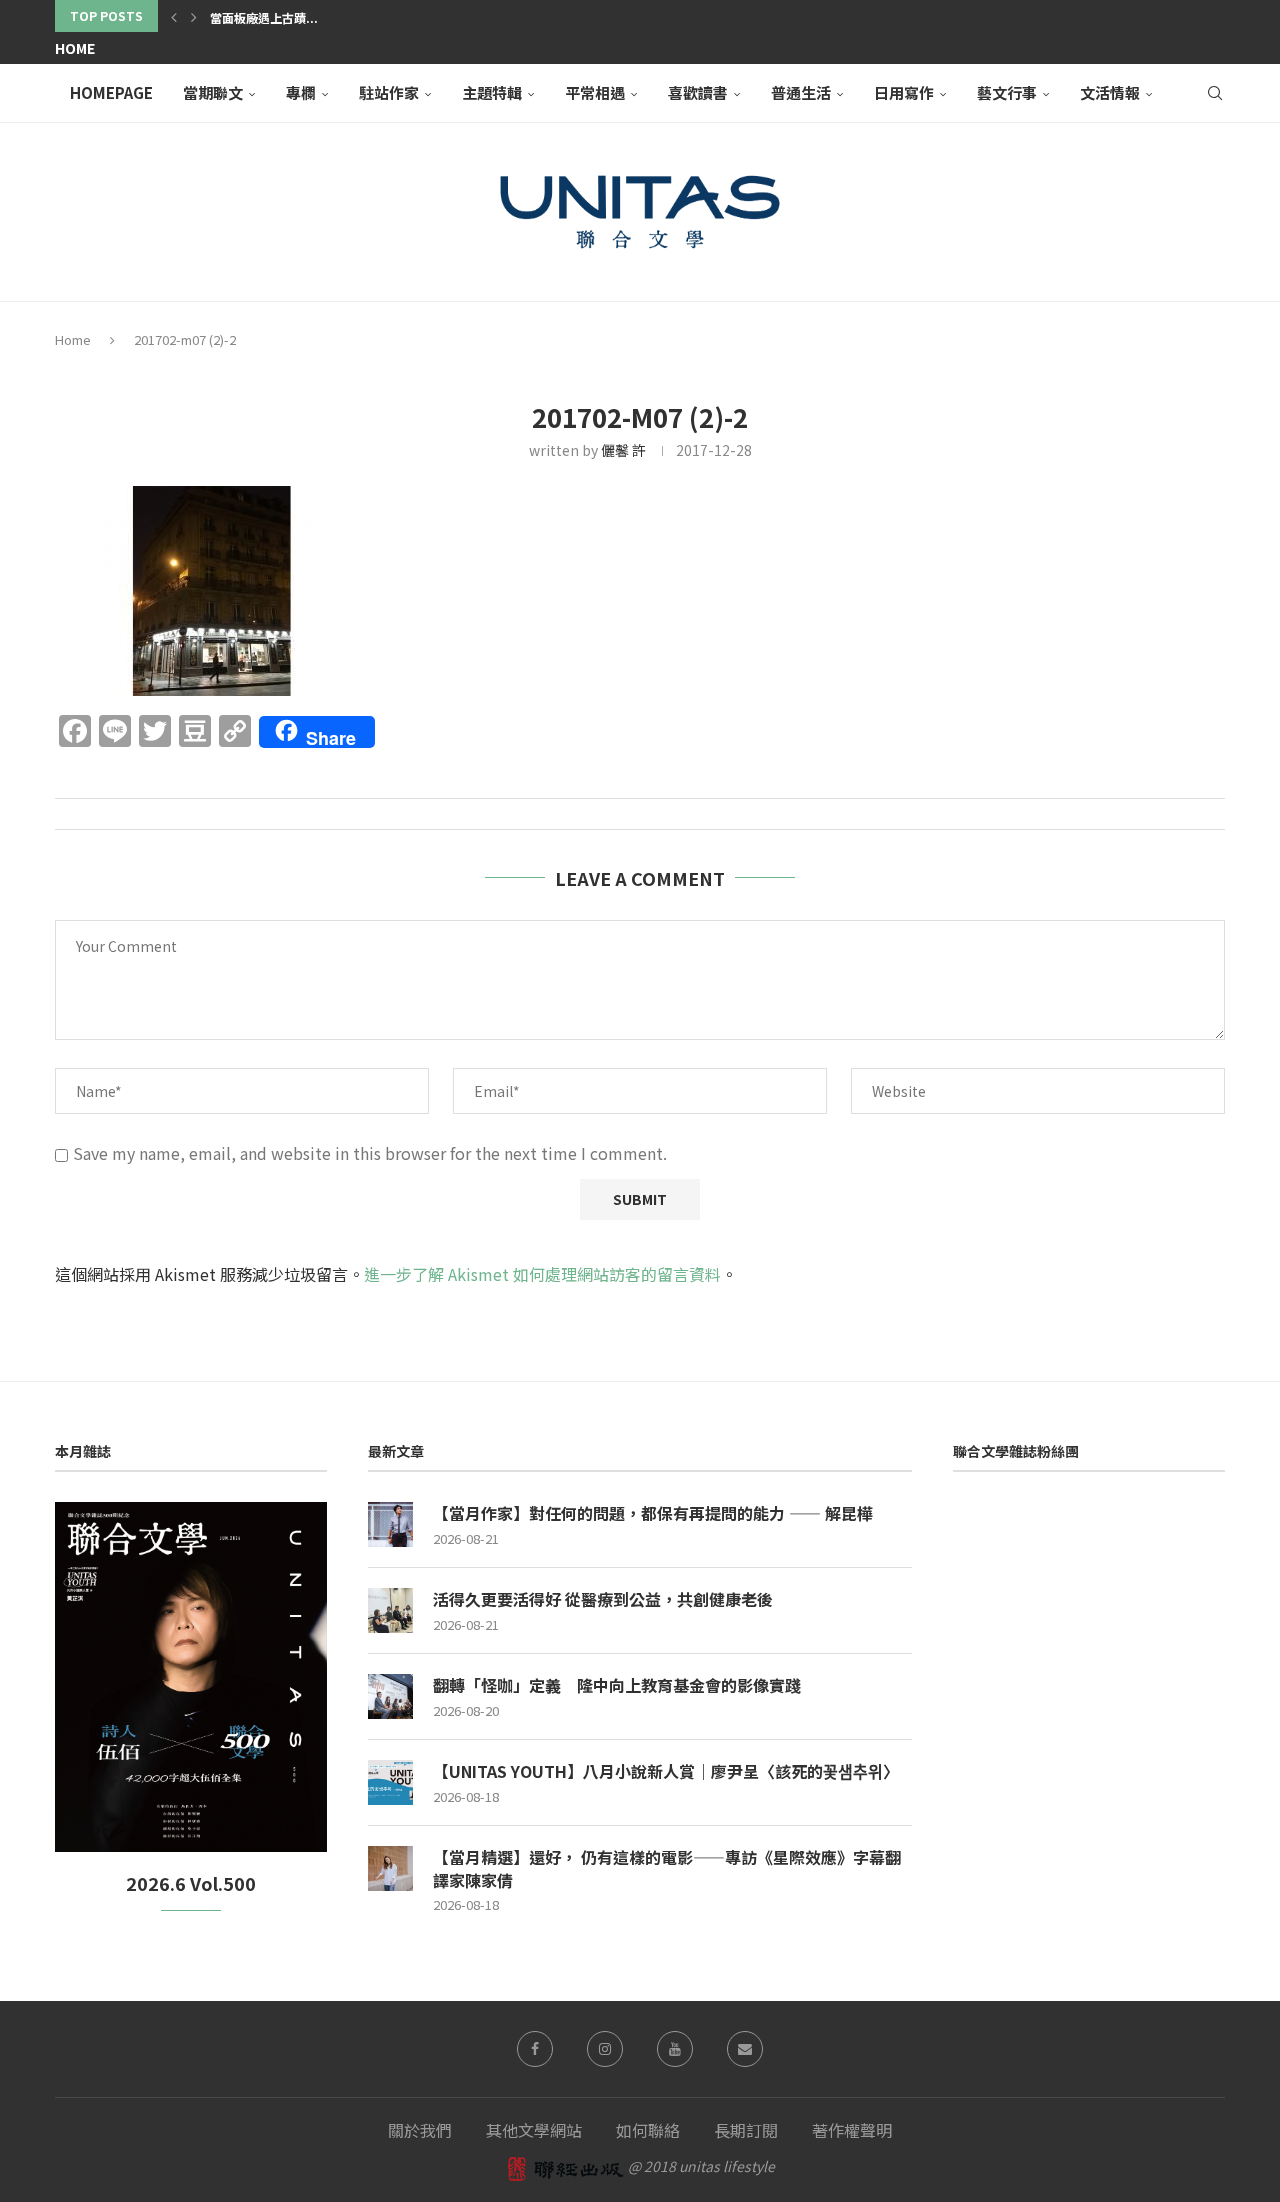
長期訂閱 (746, 2130)
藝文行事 (1007, 92)
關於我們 (420, 2130)
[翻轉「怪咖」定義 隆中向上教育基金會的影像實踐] (390, 1696)
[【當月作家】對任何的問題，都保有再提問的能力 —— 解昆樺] (390, 1524)
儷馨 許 (623, 450)
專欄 (301, 92)
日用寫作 (904, 92)
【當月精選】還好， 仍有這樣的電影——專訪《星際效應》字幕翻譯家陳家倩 (667, 1868)
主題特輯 (492, 92)
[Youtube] (675, 2049)
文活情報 (1110, 92)
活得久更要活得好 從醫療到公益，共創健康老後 (603, 1599)
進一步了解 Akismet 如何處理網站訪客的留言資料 (542, 1274)
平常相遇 (595, 92)
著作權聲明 (852, 2130)
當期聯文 (213, 92)
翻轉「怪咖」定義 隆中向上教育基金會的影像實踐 (617, 1685)
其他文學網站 (534, 2130)
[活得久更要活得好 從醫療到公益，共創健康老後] (390, 1610)
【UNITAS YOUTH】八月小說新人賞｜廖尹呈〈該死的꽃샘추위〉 (666, 1771)
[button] (174, 16)
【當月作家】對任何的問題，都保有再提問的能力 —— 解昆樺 (653, 1513)
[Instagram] (605, 2049)
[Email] (745, 2049)
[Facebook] (535, 2049)
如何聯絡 (648, 2130)
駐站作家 (389, 92)
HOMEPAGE (111, 92)
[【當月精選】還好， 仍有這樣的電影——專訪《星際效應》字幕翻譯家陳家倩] (390, 1868)
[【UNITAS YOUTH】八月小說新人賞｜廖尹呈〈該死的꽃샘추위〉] (390, 1782)
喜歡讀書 (698, 92)
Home (75, 48)
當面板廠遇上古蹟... (264, 17)
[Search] (1215, 93)
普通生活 (801, 92)
